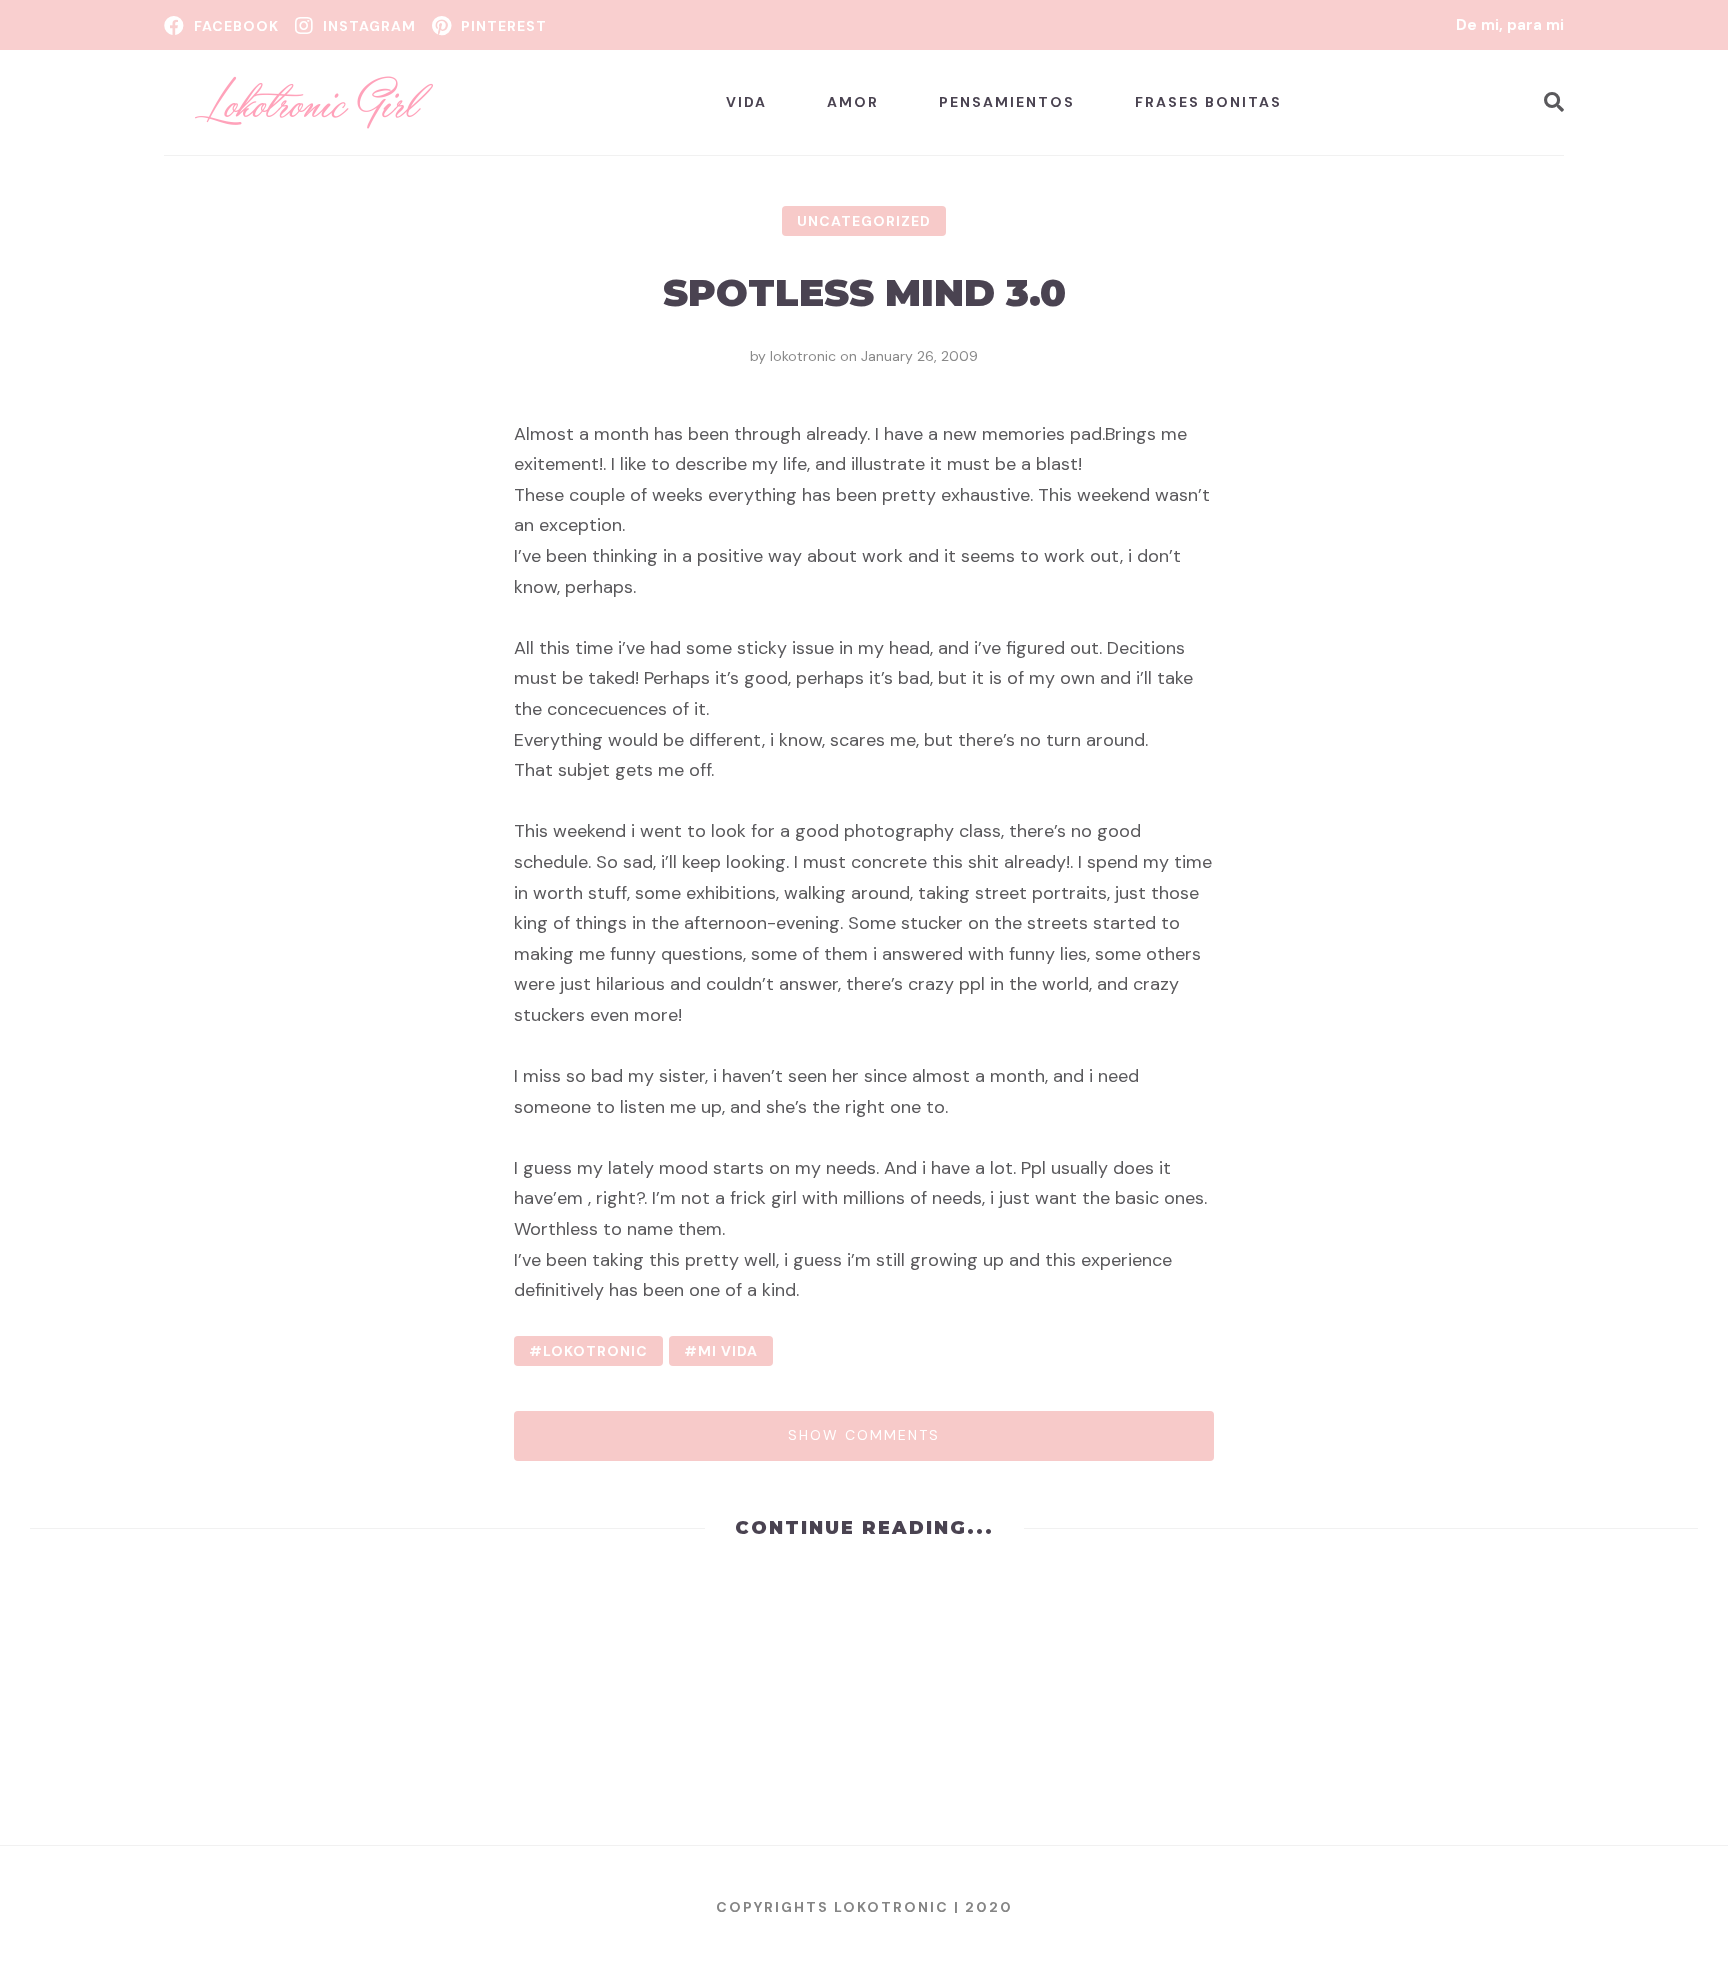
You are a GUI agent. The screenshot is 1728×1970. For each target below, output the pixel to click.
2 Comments (96, 1787)
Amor (853, 102)
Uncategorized (864, 221)
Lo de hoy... (116, 1638)
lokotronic (803, 356)
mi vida (728, 1351)
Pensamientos (1007, 102)
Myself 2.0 (975, 1638)
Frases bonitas (1208, 102)
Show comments (864, 1435)
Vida (746, 102)
